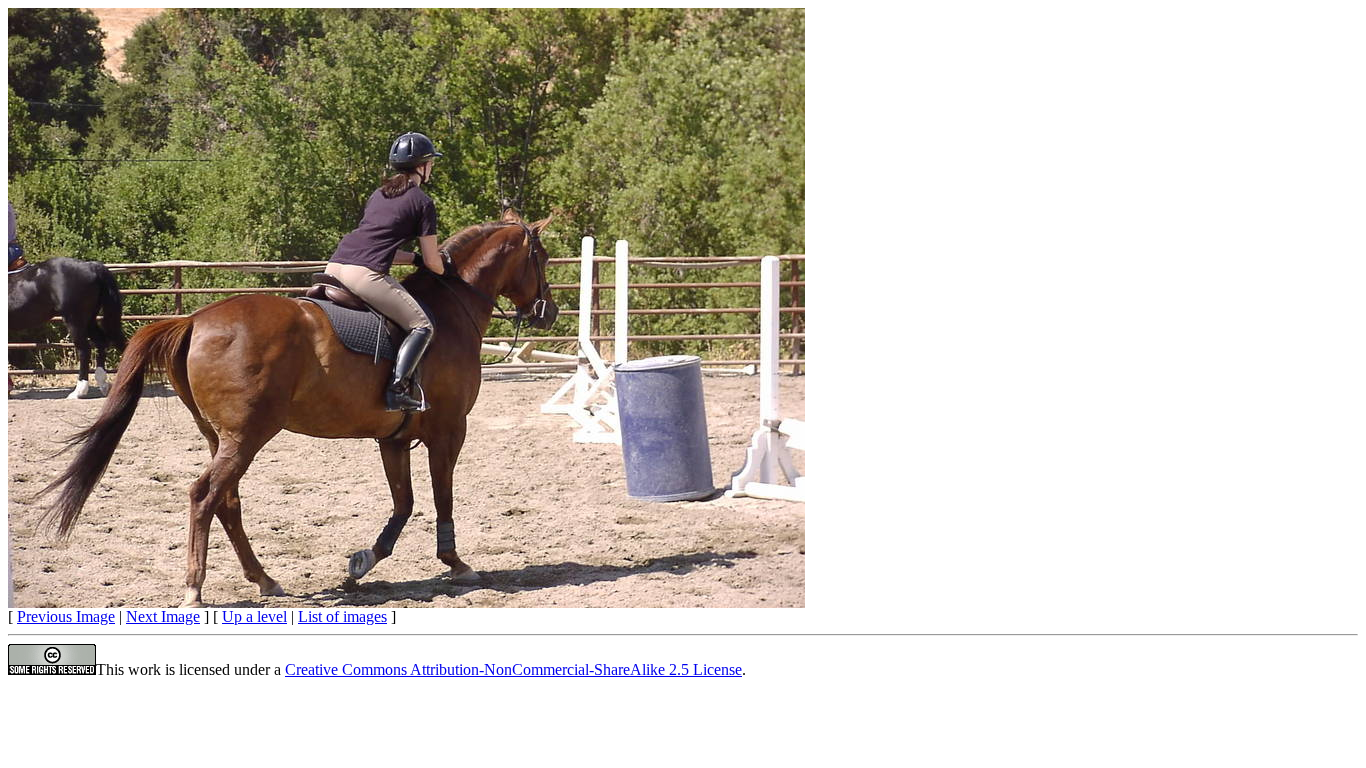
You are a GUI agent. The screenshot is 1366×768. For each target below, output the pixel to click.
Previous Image (66, 616)
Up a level (254, 616)
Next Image (163, 616)
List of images (342, 616)
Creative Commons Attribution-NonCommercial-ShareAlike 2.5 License (513, 669)
